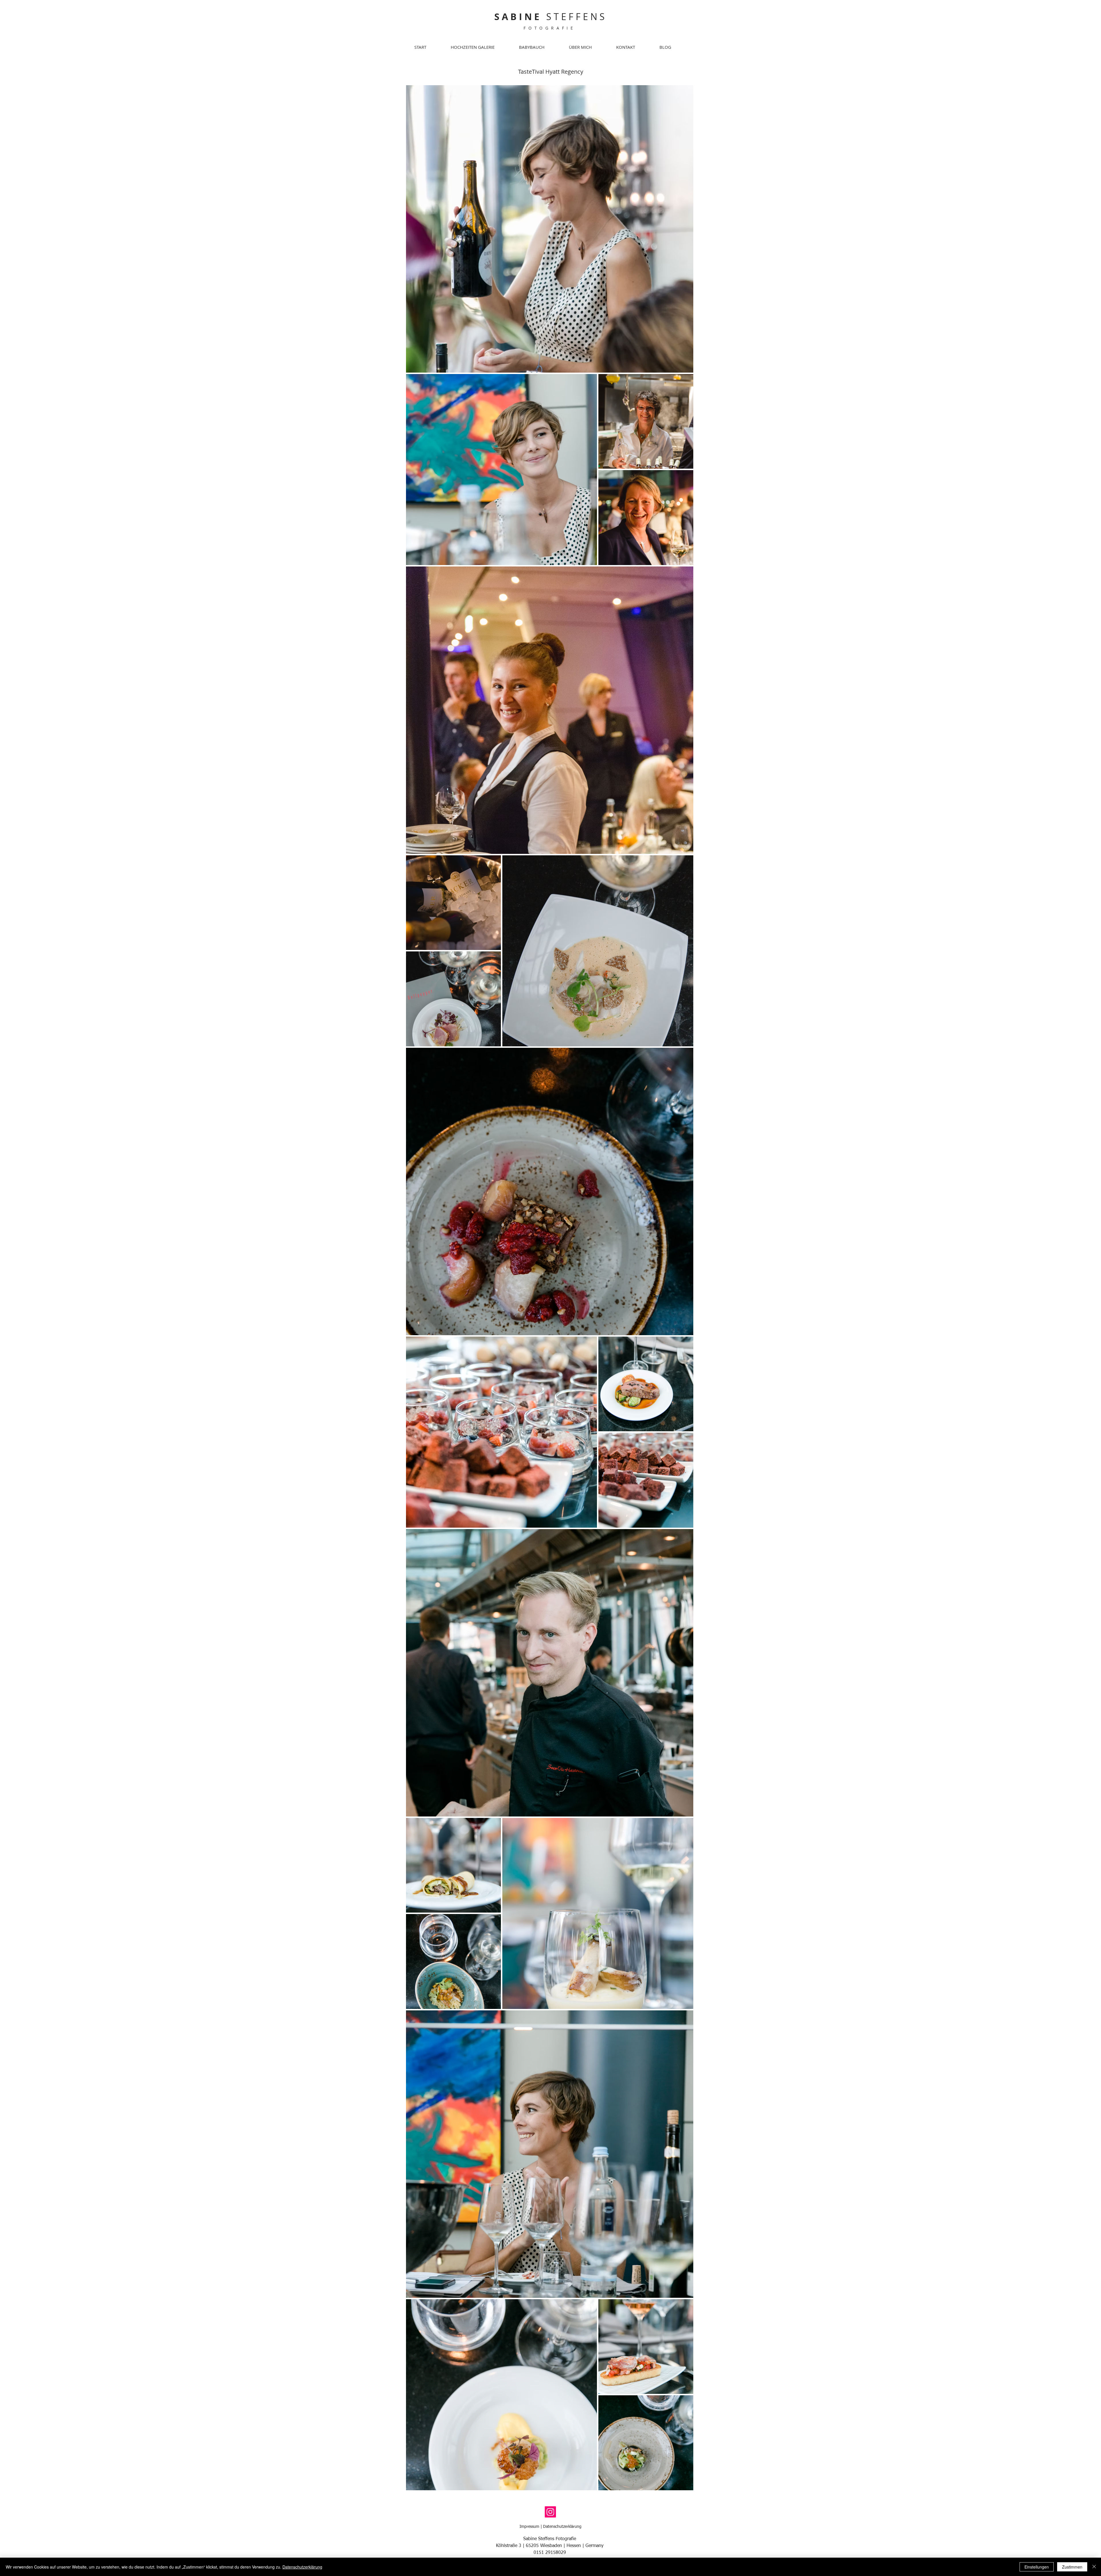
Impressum (529, 2527)
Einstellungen (1037, 2567)
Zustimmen (1072, 2567)
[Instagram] (550, 2512)
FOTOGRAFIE (550, 28)
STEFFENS (551, 16)
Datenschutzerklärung (562, 2527)
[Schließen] (1094, 2567)
